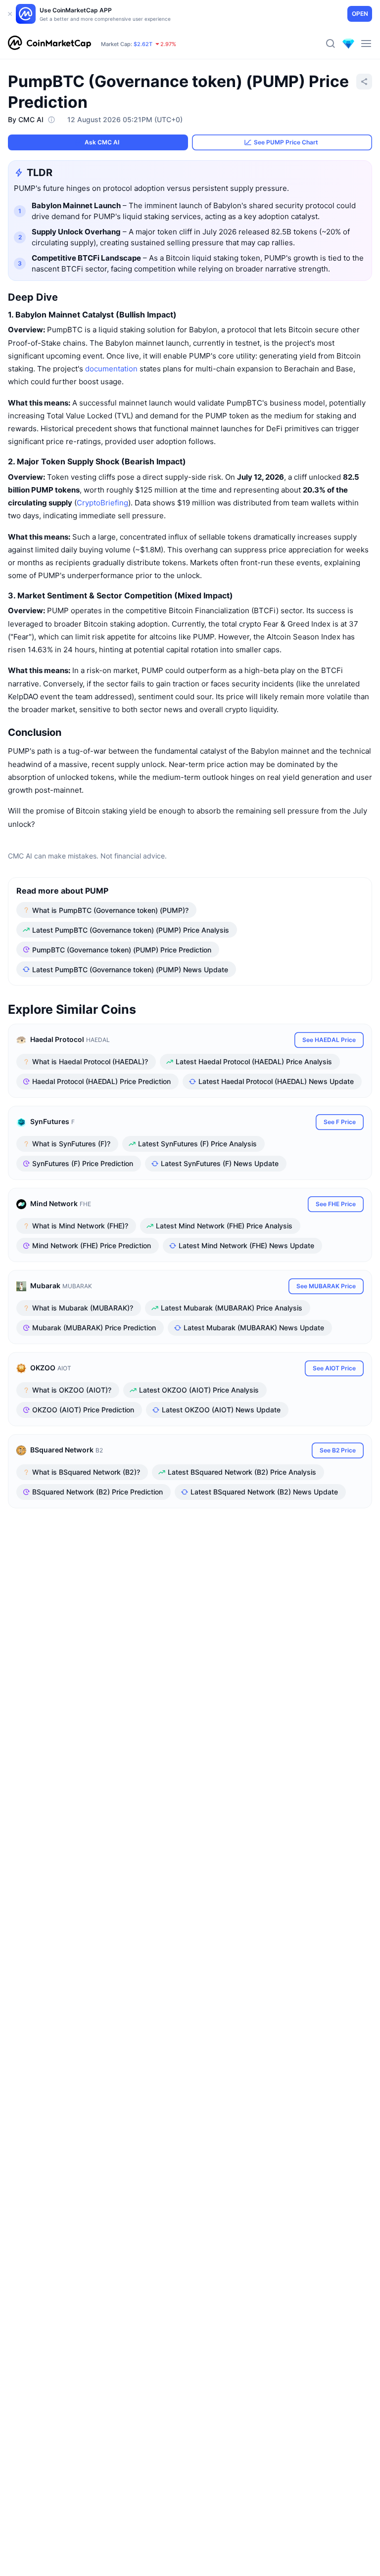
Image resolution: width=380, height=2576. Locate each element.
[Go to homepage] (49, 44)
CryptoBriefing (102, 503)
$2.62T (143, 44)
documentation (111, 369)
